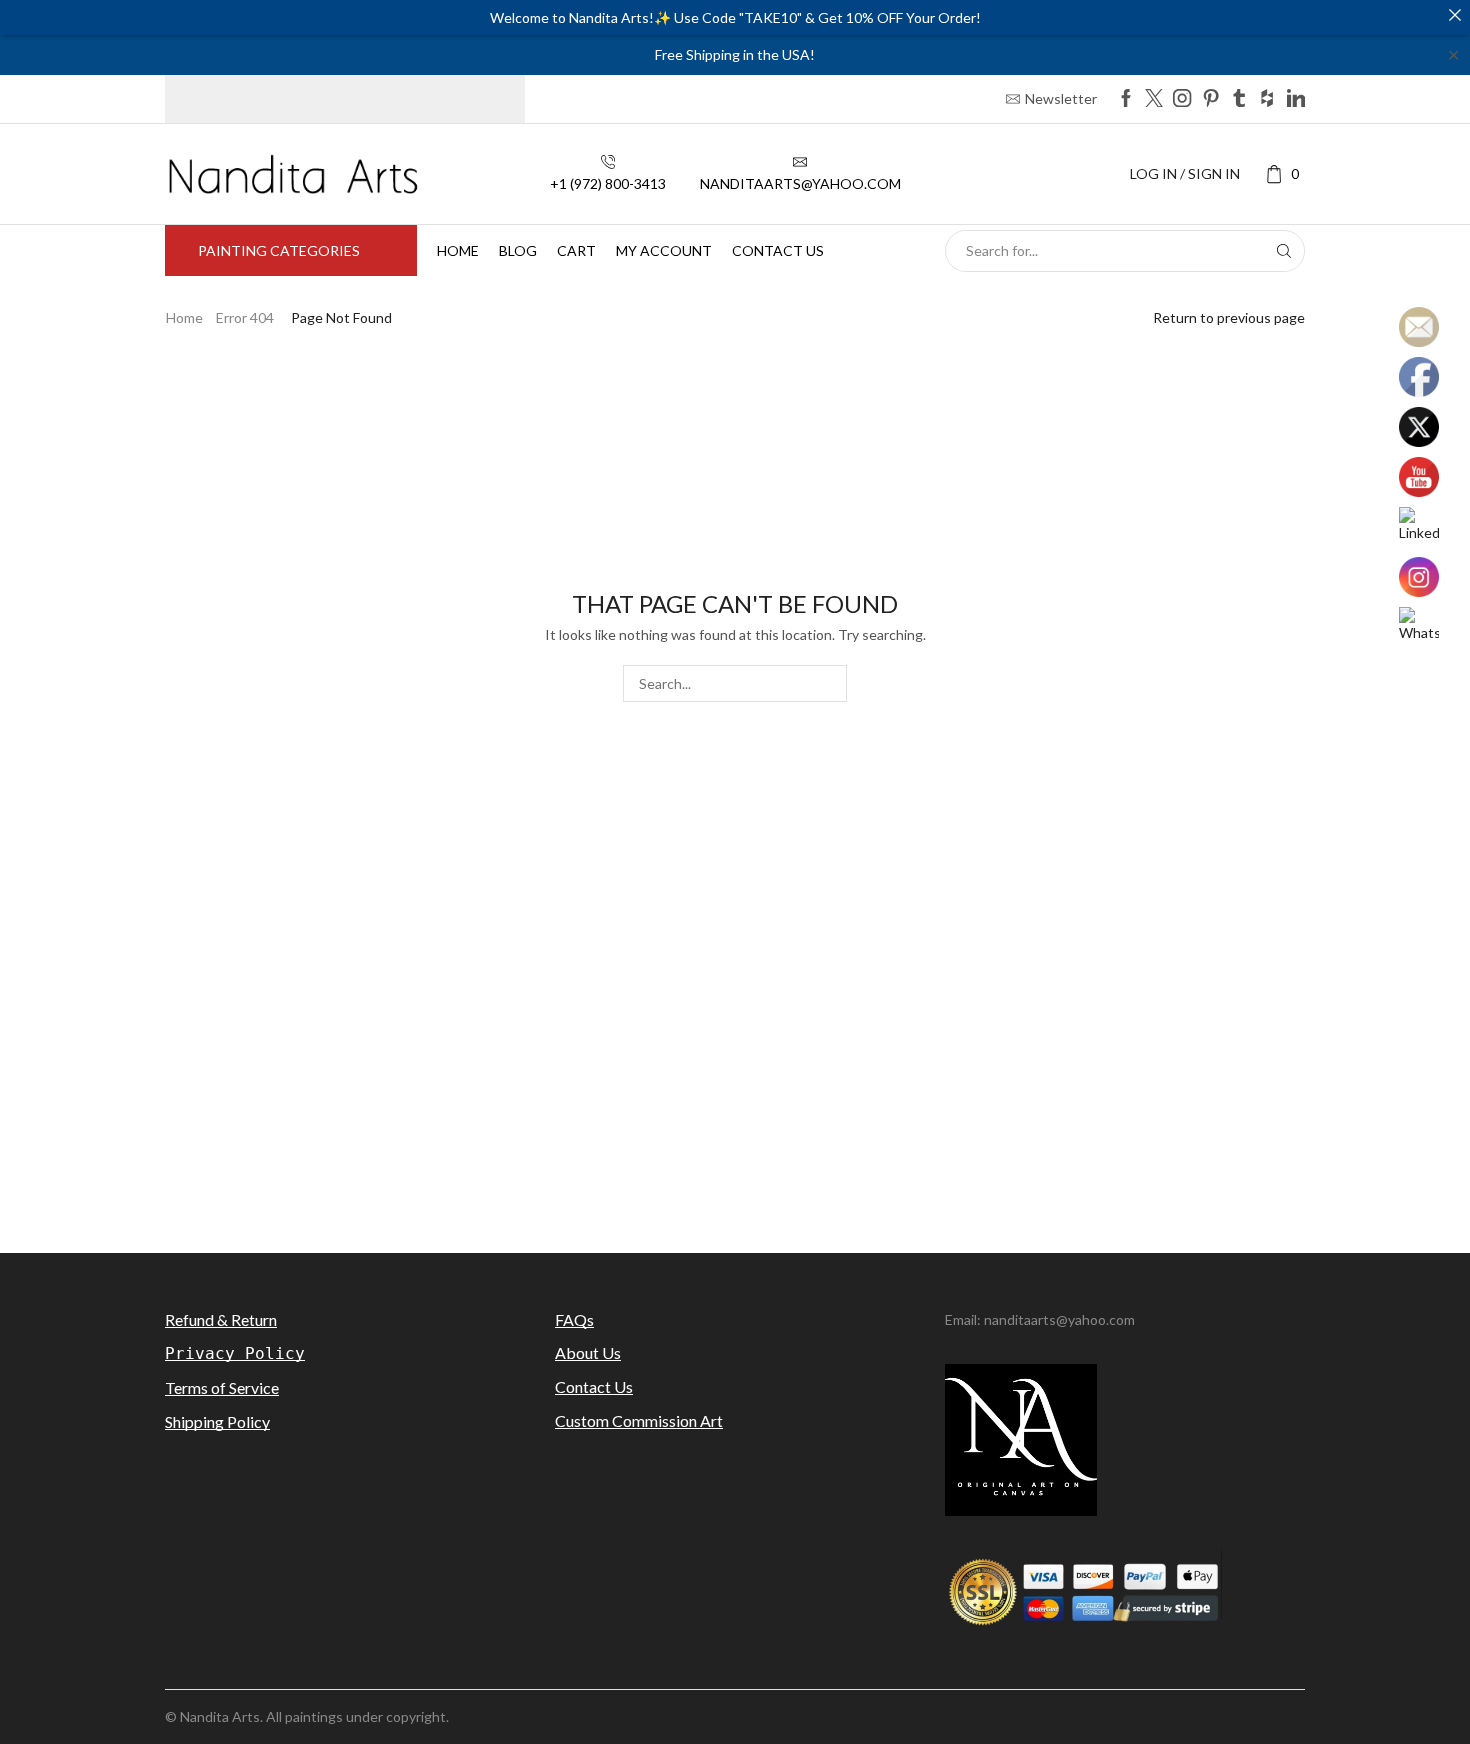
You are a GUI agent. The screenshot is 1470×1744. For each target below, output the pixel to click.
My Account (664, 250)
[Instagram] (1182, 99)
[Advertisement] (735, 1058)
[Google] (1267, 99)
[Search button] (1284, 251)
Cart (576, 250)
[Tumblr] (1239, 99)
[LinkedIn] (1296, 99)
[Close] (1455, 15)
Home (458, 250)
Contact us (778, 250)
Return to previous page (1229, 317)
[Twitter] (1154, 99)
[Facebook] (1126, 99)
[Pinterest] (1211, 99)
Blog (518, 250)
